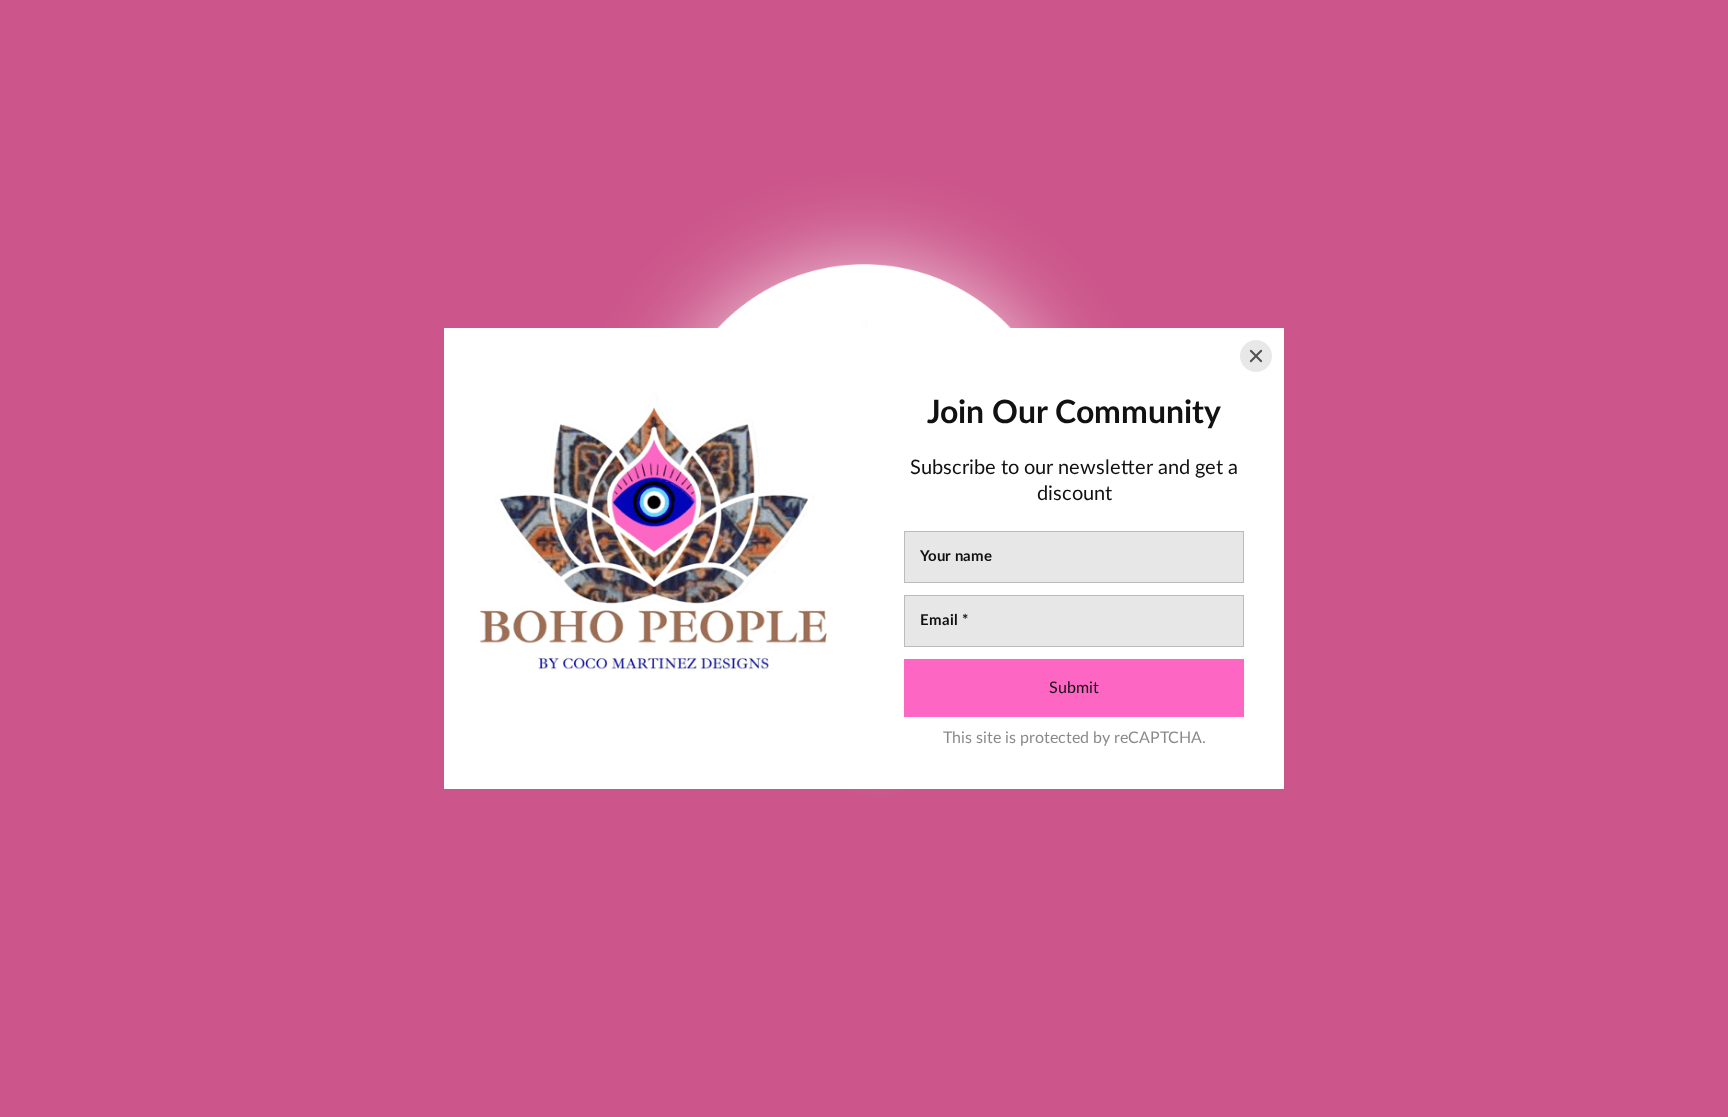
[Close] (1256, 356)
